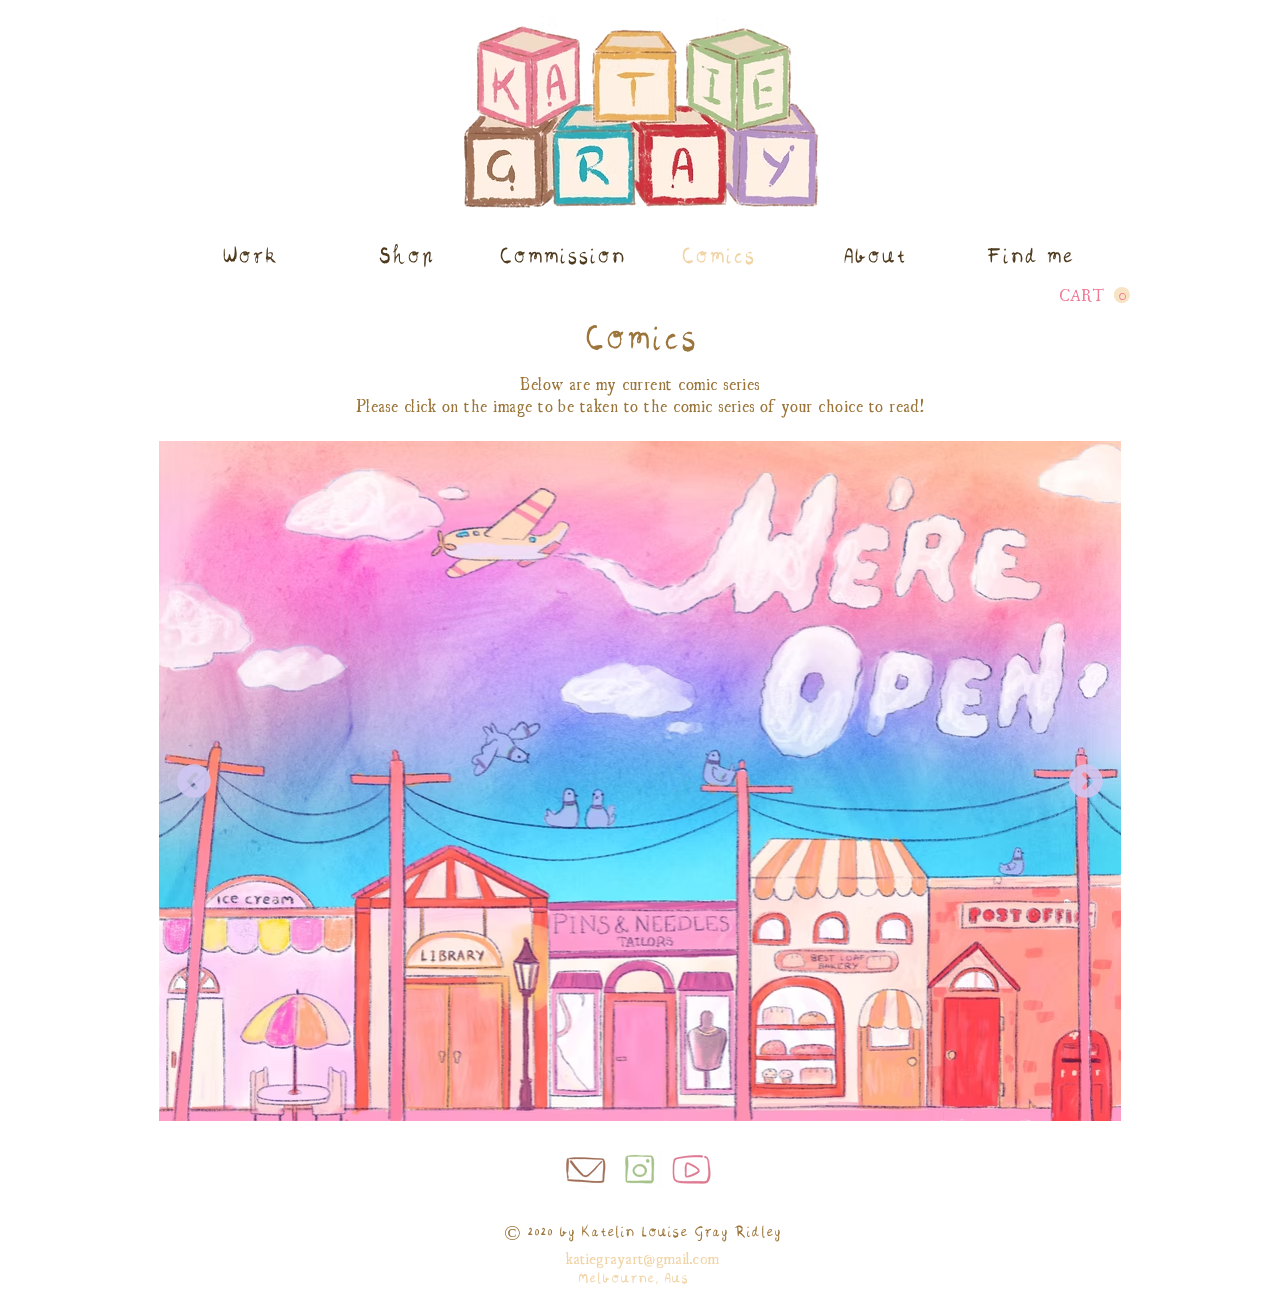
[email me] (586, 1167)
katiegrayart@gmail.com (642, 1257)
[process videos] (693, 1170)
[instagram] (640, 1167)
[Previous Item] (194, 781)
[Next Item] (1086, 781)
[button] (1094, 295)
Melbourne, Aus (633, 1278)
